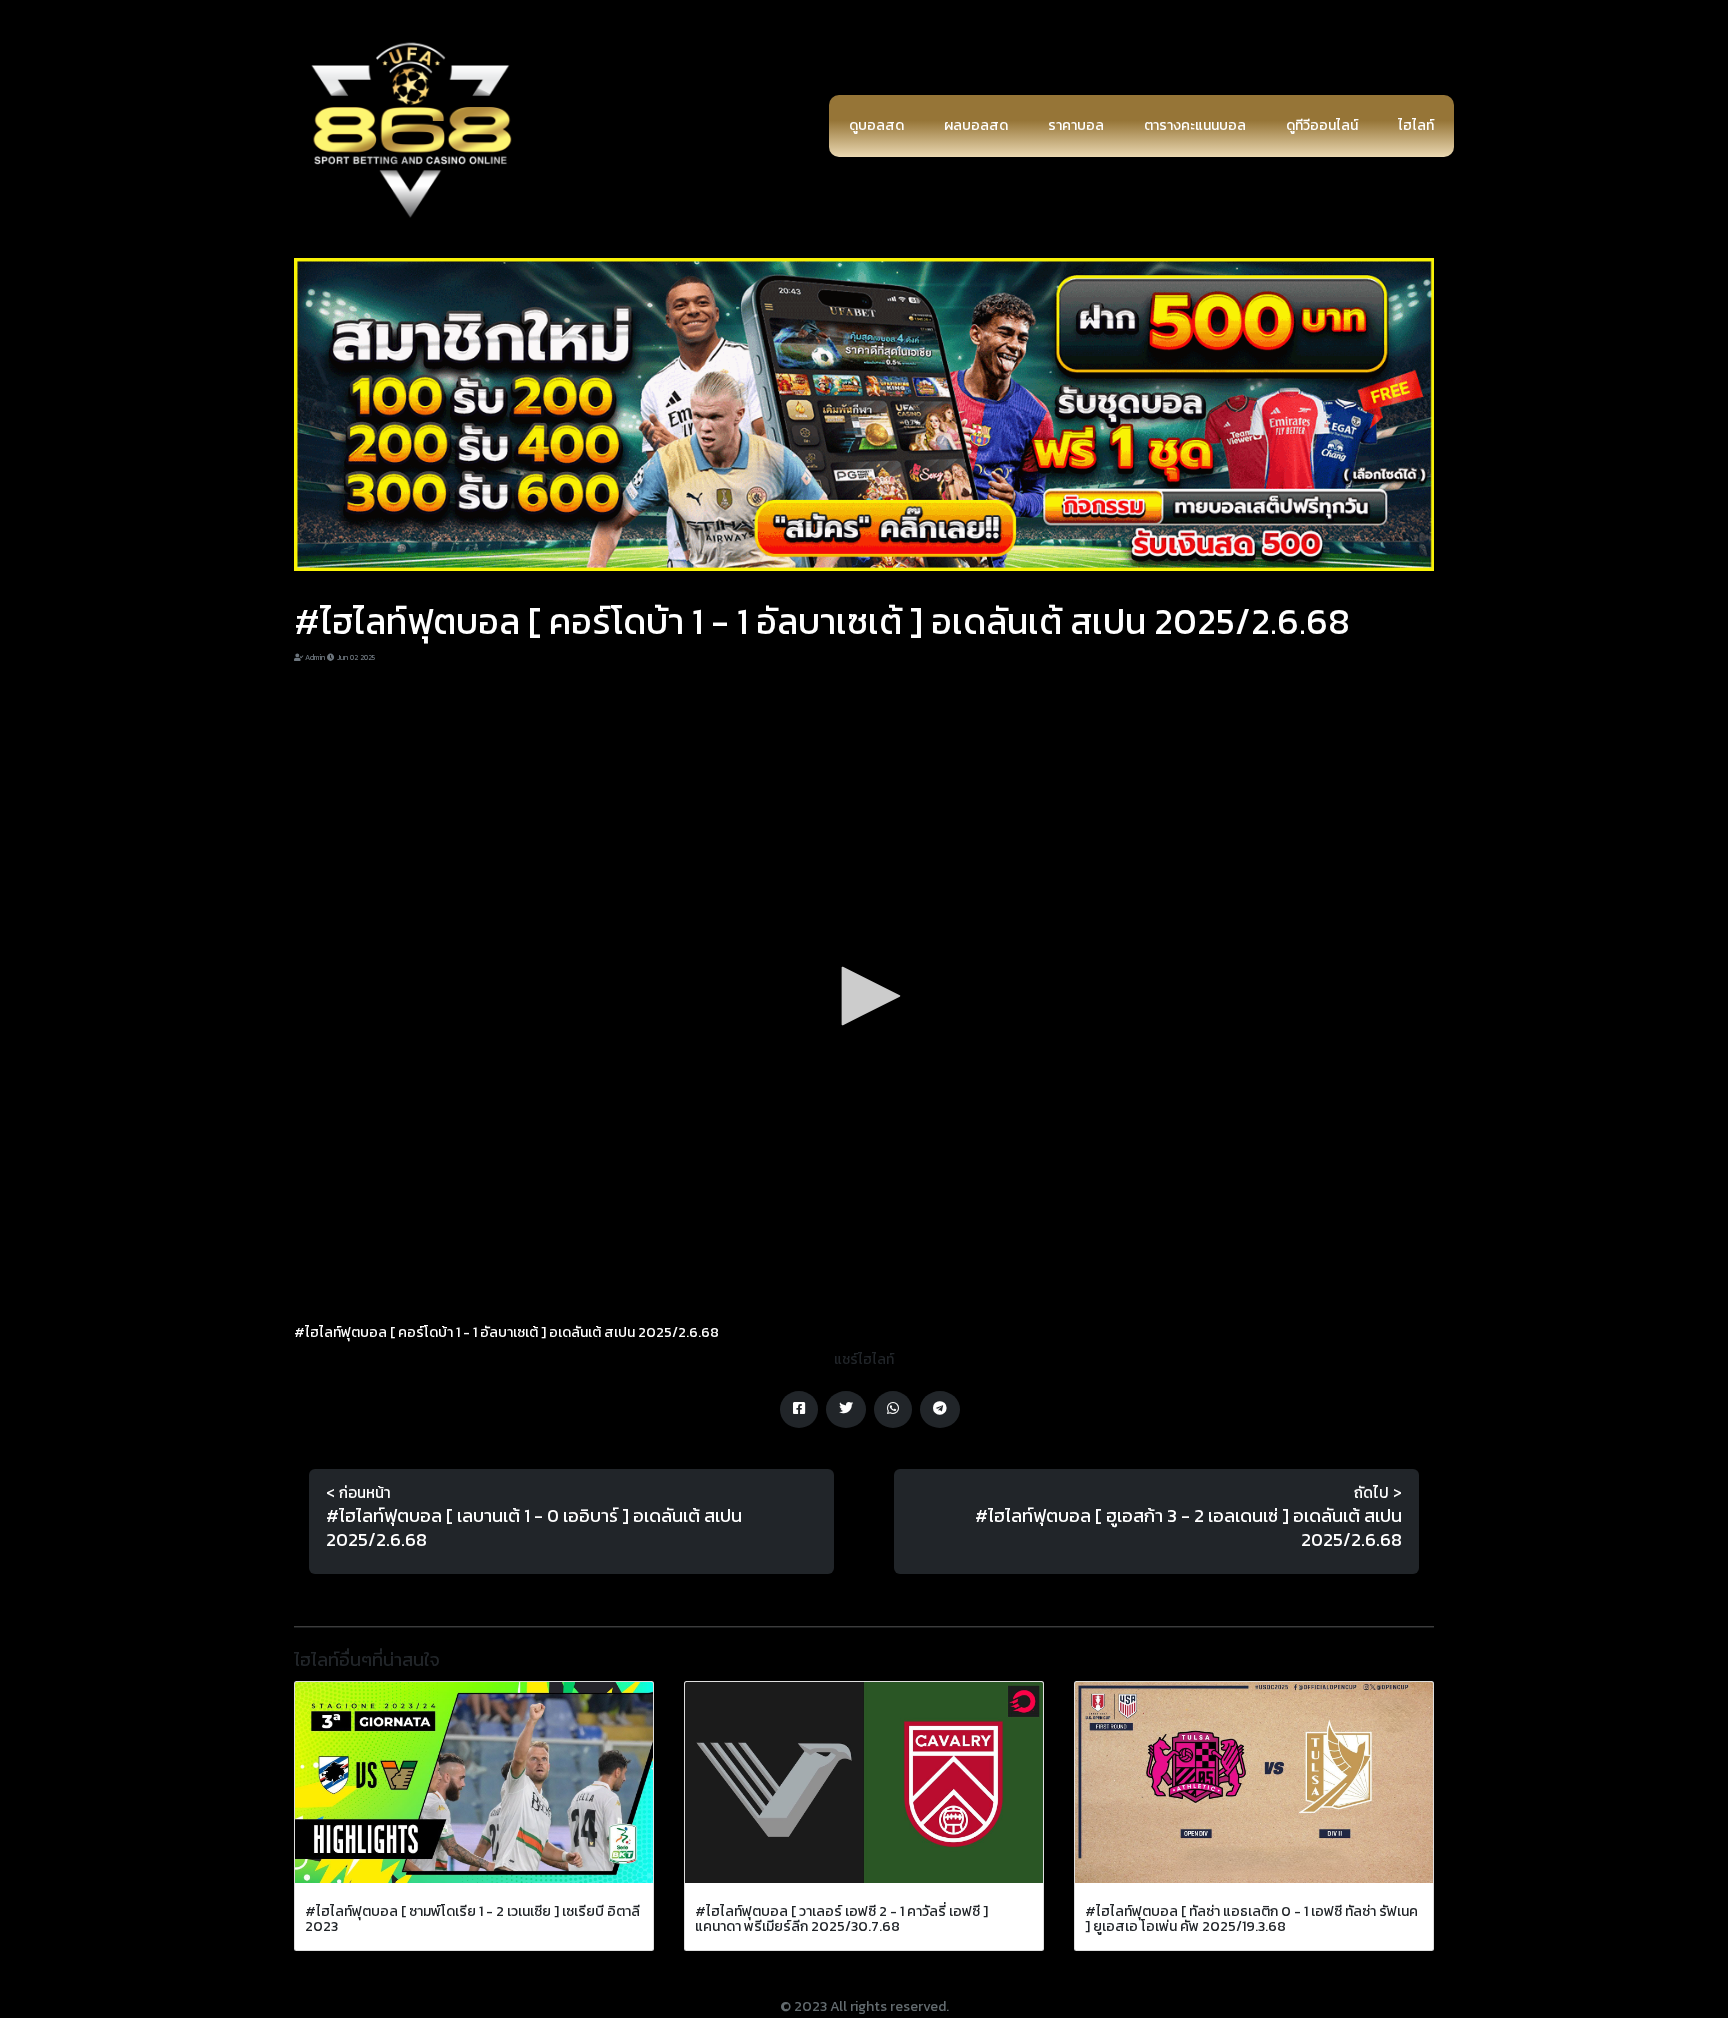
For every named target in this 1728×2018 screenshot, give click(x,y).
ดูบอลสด (876, 125)
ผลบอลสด (976, 125)
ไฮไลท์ (1416, 125)
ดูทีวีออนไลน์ (1322, 125)
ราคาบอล (1076, 125)
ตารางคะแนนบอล (1195, 125)
